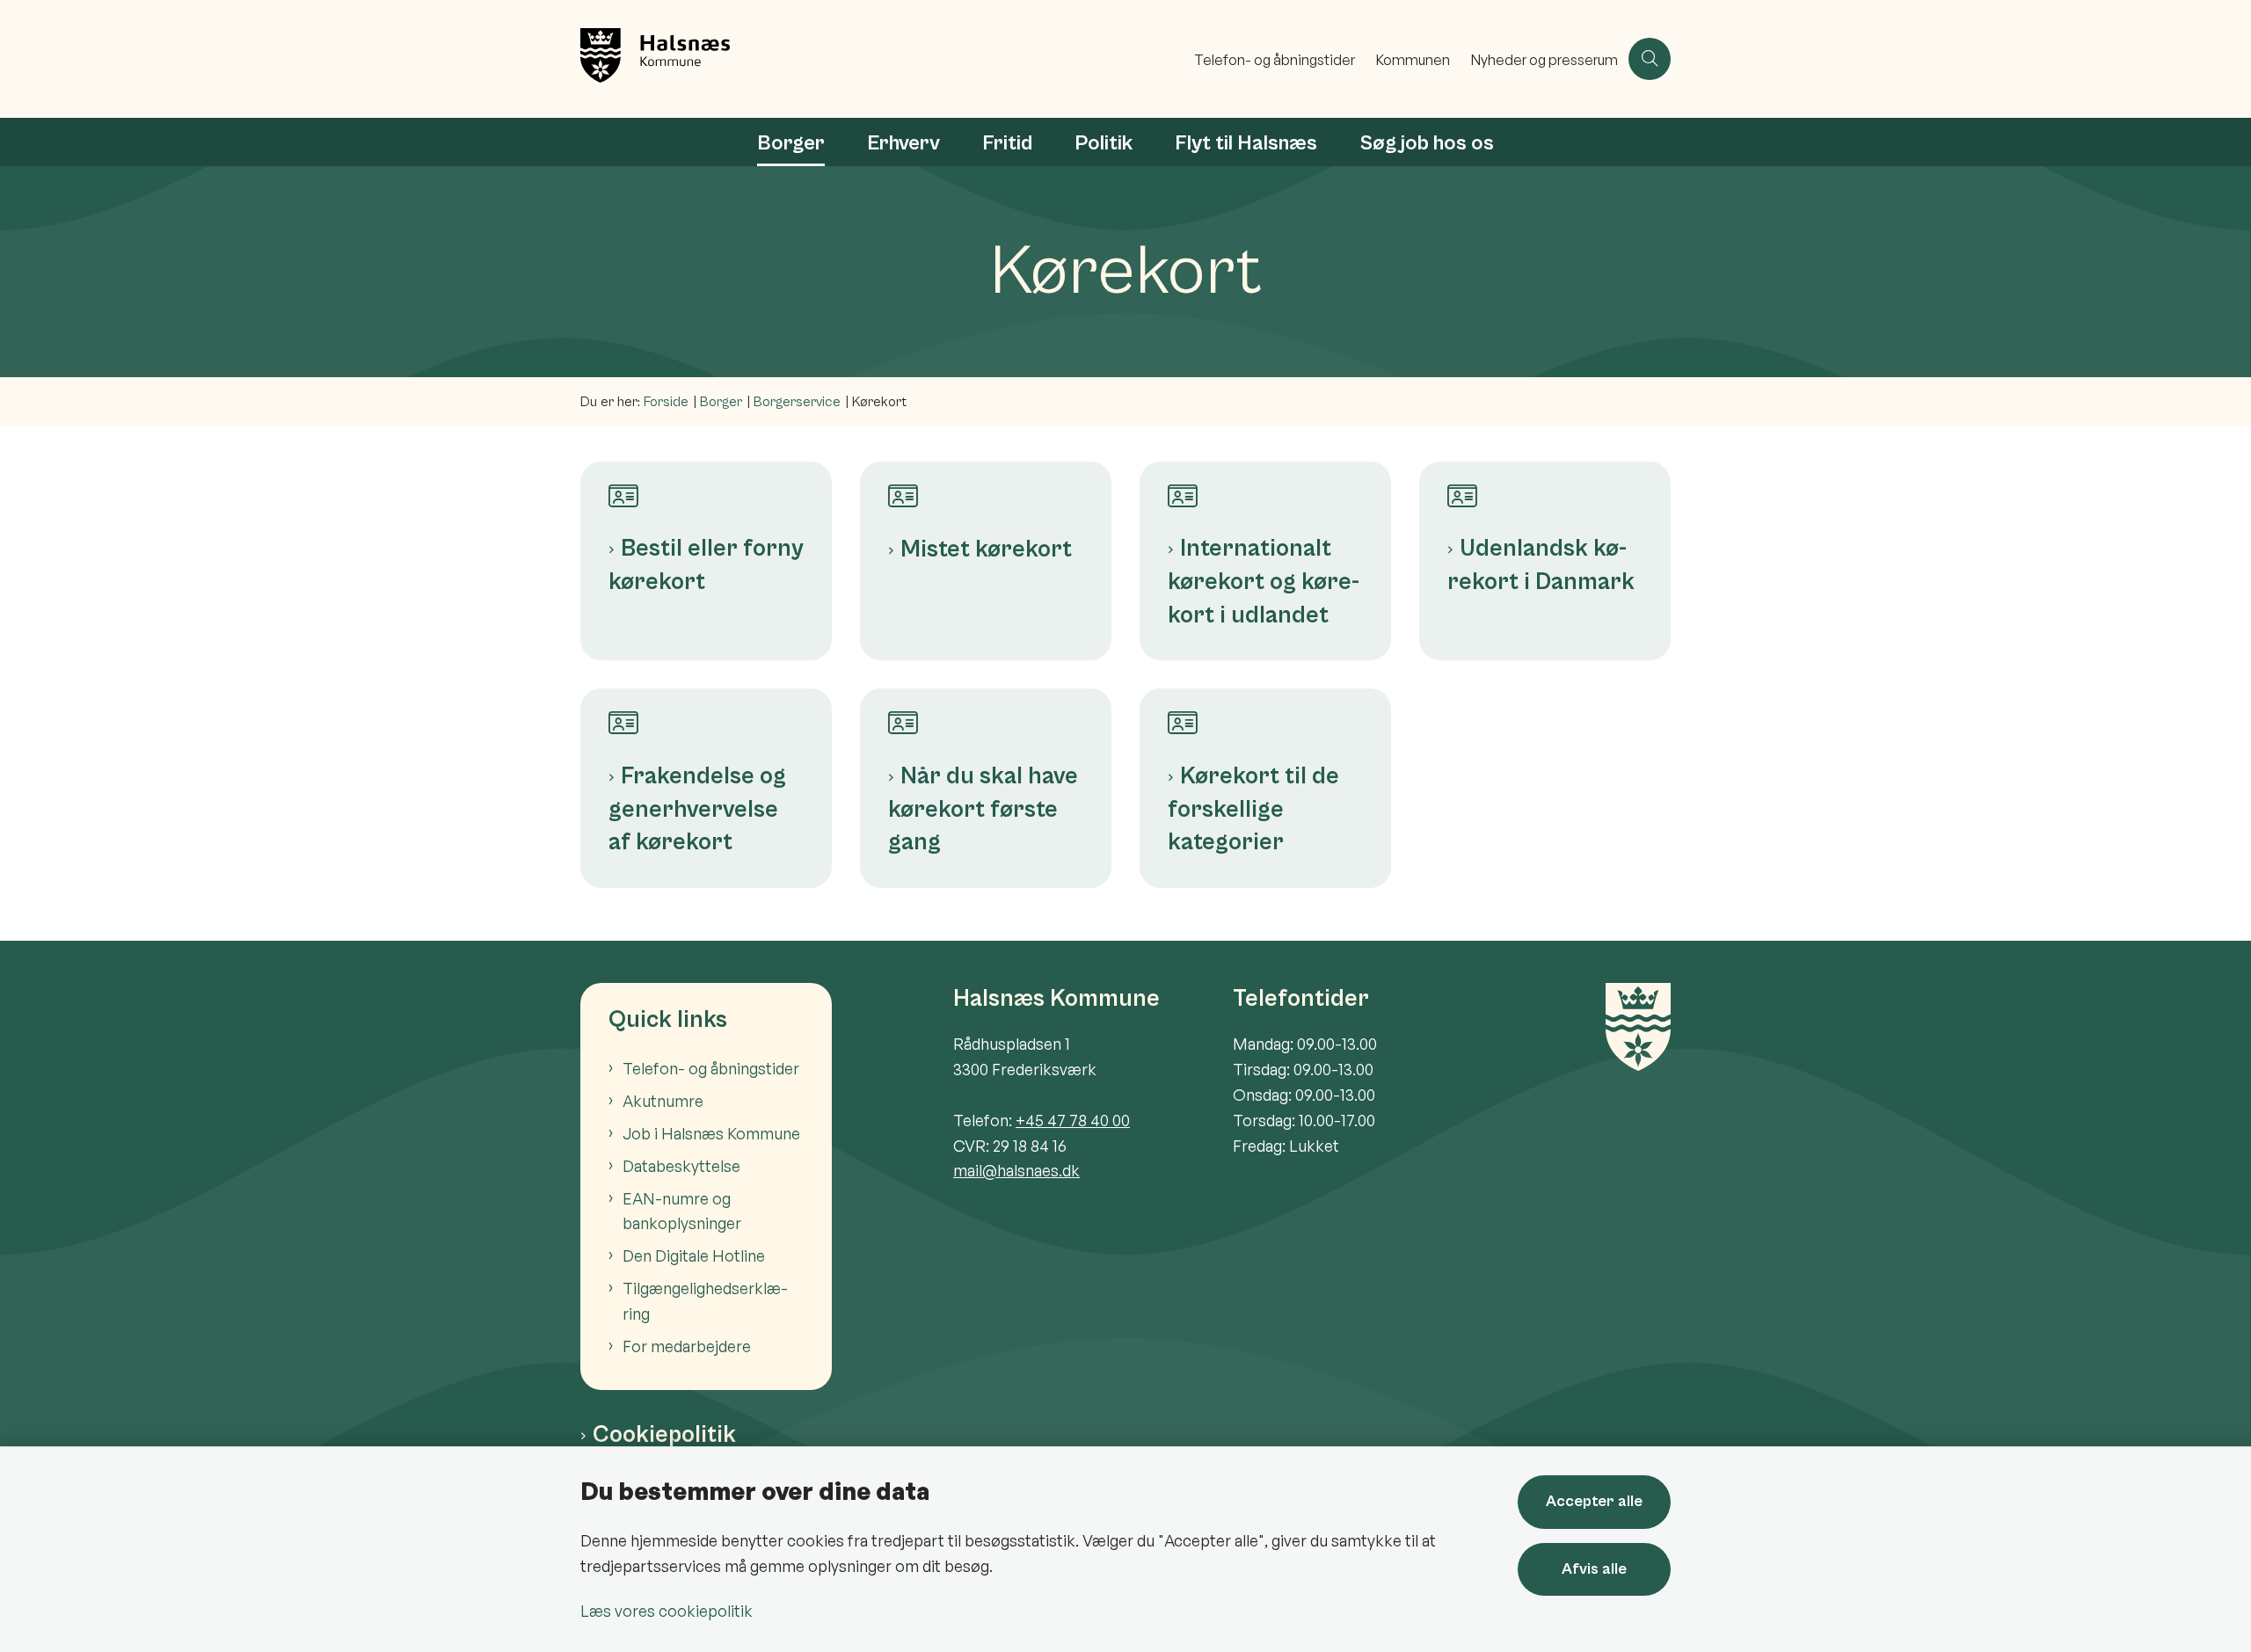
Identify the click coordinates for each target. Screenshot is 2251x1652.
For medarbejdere (687, 1346)
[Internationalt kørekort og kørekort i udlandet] (1265, 485)
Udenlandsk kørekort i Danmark (1541, 565)
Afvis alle (1594, 1569)
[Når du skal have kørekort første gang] (986, 712)
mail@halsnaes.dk (1016, 1170)
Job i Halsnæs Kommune (711, 1133)
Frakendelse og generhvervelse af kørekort (697, 809)
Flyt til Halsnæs (1246, 143)
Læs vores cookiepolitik (667, 1611)
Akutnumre (663, 1101)
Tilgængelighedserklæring (705, 1301)
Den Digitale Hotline (694, 1255)
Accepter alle (1594, 1501)
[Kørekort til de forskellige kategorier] (1265, 712)
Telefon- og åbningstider (711, 1068)
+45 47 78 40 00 (1073, 1120)
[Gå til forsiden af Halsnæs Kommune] (882, 59)
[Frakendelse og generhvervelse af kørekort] (706, 712)
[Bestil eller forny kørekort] (706, 485)
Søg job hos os (1427, 143)
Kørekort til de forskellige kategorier (1253, 809)
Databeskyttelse (681, 1166)
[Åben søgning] (1650, 59)
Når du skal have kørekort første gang (983, 809)
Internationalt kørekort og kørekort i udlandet (1264, 582)
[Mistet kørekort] (986, 485)
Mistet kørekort (986, 549)
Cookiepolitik (664, 1435)
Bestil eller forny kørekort (706, 565)
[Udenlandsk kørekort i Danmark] (1545, 485)
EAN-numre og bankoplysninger (682, 1211)
